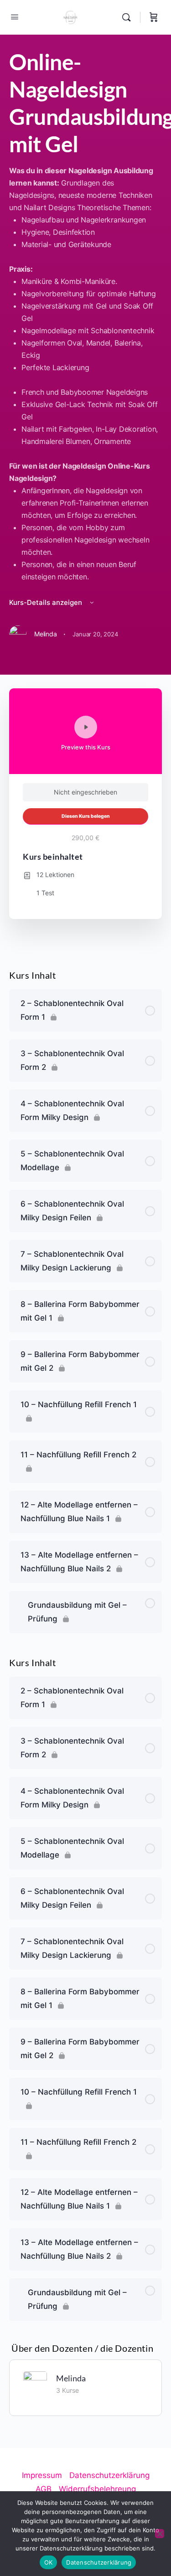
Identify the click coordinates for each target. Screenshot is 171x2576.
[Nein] (160, 2534)
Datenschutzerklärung (99, 2562)
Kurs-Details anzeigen (47, 602)
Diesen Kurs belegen (86, 816)
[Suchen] (129, 17)
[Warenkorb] (154, 17)
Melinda (71, 2378)
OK (49, 2562)
